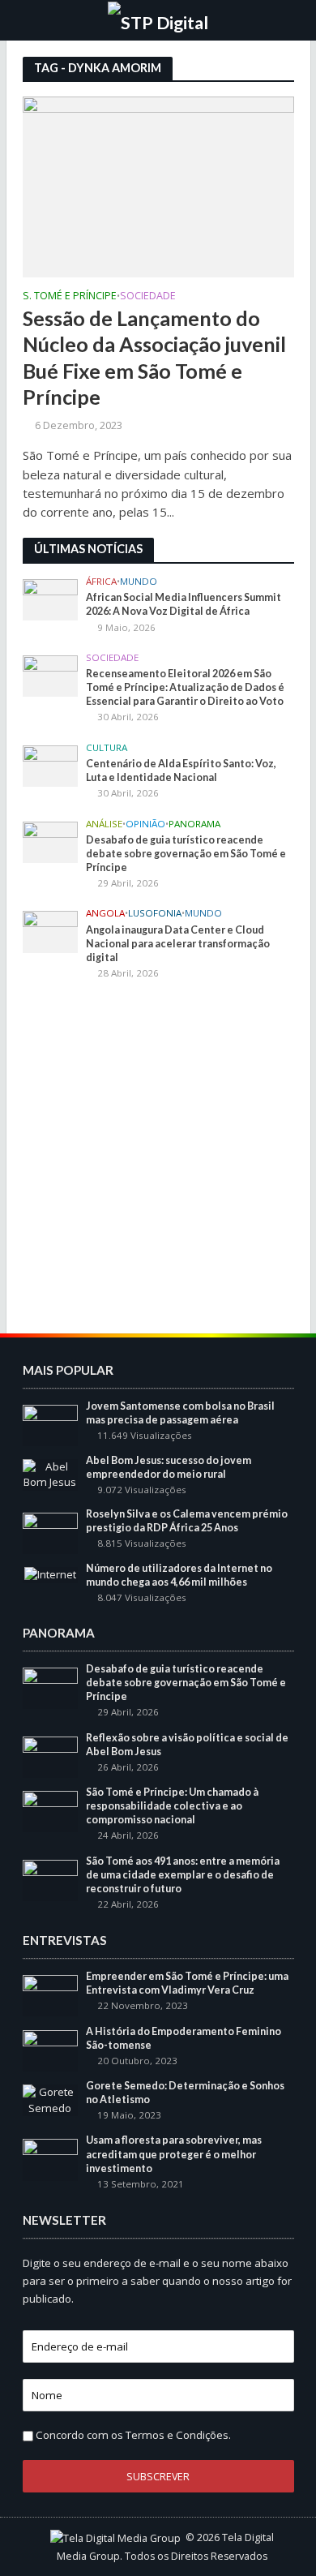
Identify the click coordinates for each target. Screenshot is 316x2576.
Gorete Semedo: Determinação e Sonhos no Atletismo (185, 2093)
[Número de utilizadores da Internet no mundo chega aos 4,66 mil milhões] (50, 1574)
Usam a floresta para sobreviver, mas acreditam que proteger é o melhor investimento (174, 2154)
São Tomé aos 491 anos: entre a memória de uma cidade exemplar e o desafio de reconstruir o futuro (183, 1875)
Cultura (107, 748)
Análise (104, 824)
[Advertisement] (158, 1159)
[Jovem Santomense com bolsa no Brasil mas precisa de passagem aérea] (51, 1424)
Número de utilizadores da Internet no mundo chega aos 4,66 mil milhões (179, 1575)
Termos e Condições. (178, 2435)
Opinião (145, 824)
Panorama (194, 824)
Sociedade (148, 297)
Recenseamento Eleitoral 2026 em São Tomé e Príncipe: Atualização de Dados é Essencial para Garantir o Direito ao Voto (185, 687)
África (101, 582)
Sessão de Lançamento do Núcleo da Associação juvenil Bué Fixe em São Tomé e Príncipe (154, 357)
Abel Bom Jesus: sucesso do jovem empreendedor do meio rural (169, 1467)
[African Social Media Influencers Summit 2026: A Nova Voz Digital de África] (51, 599)
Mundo (139, 582)
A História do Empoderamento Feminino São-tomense (184, 2038)
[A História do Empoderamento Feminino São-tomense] (51, 2050)
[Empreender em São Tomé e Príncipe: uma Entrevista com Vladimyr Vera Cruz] (51, 1994)
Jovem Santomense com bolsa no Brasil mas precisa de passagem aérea (180, 1413)
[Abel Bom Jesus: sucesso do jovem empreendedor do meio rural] (51, 1474)
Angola (105, 913)
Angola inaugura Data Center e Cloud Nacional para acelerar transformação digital (178, 944)
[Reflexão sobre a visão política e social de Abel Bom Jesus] (51, 1756)
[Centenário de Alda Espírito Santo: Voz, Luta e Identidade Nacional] (51, 765)
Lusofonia (155, 913)
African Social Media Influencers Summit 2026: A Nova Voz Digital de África (184, 604)
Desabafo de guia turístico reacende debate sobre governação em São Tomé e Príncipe (186, 854)
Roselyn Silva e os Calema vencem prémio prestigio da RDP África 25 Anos (187, 1521)
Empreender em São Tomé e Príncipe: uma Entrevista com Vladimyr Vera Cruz (187, 1983)
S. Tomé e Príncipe (70, 297)
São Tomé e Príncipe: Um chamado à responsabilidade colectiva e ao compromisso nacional (172, 1806)
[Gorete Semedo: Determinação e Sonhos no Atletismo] (51, 2099)
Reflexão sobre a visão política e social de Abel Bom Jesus (187, 1745)
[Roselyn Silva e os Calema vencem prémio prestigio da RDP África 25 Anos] (51, 1532)
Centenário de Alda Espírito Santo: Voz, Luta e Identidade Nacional (181, 771)
